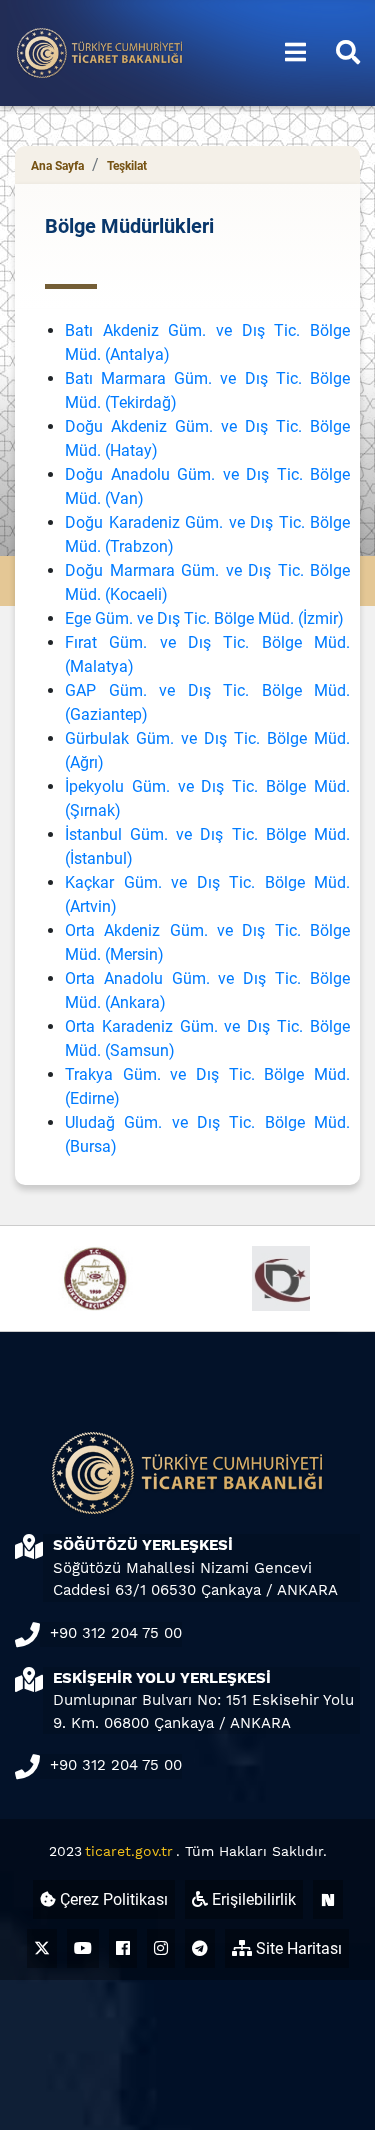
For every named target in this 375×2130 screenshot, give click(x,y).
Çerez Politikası (112, 1899)
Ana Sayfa (57, 166)
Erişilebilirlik (252, 1899)
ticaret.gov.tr (129, 1851)
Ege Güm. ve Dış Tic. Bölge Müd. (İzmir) (204, 618)
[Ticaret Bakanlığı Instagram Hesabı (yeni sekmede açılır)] (161, 1948)
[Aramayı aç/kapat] (348, 53)
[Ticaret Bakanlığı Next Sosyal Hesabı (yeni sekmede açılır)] (328, 1899)
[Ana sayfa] (100, 51)
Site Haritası (297, 1948)
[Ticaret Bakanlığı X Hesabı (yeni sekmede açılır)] (42, 1948)
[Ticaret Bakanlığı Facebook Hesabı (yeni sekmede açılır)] (123, 1948)
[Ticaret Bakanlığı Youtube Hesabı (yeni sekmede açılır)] (83, 1948)
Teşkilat (127, 166)
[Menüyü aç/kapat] (295, 53)
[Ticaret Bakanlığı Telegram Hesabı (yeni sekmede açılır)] (200, 1948)
